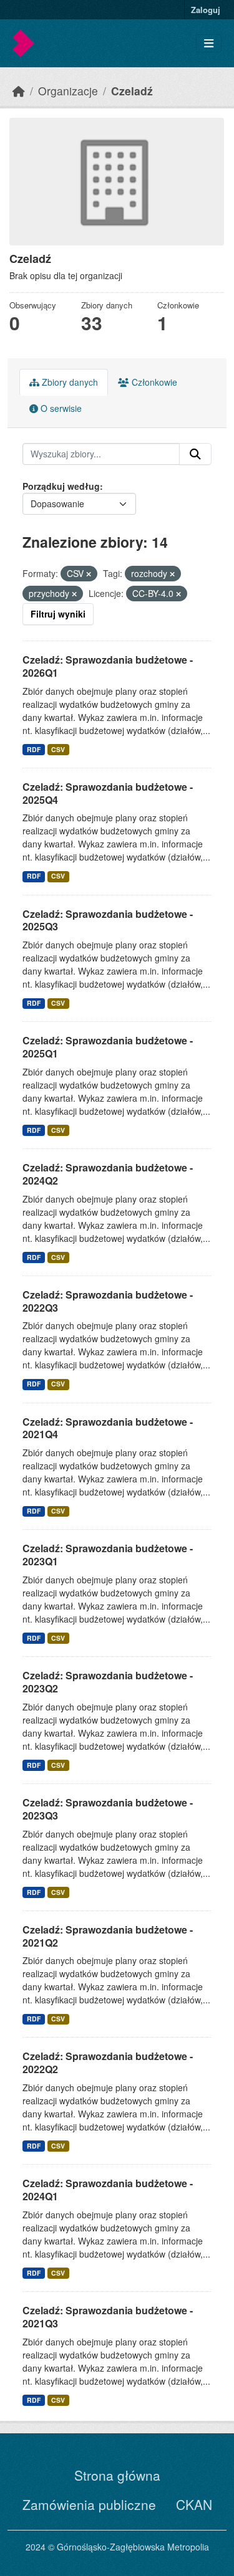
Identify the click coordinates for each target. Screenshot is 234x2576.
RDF (34, 749)
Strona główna (117, 2475)
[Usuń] (89, 574)
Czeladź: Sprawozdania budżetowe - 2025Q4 (108, 793)
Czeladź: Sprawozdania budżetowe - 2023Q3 (108, 1809)
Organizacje (68, 91)
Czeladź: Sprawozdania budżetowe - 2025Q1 (108, 1047)
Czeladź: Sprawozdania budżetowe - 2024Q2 (108, 1174)
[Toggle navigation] (209, 43)
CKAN (194, 2504)
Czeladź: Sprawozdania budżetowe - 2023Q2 (108, 1682)
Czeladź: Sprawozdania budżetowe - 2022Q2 (108, 2063)
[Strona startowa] (19, 91)
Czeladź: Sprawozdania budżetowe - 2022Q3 (108, 1301)
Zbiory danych (69, 382)
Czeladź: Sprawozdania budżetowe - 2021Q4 (108, 1428)
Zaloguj (206, 10)
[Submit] (195, 454)
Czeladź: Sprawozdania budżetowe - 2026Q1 (108, 666)
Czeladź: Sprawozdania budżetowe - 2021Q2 (108, 1936)
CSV (58, 749)
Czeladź (132, 91)
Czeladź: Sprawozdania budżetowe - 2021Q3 (108, 2317)
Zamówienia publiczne (89, 2504)
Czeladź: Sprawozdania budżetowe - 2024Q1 (108, 2190)
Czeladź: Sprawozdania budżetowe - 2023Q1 (108, 1555)
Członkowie (153, 382)
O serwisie (60, 408)
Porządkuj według (61, 486)
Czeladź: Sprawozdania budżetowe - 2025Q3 (108, 920)
